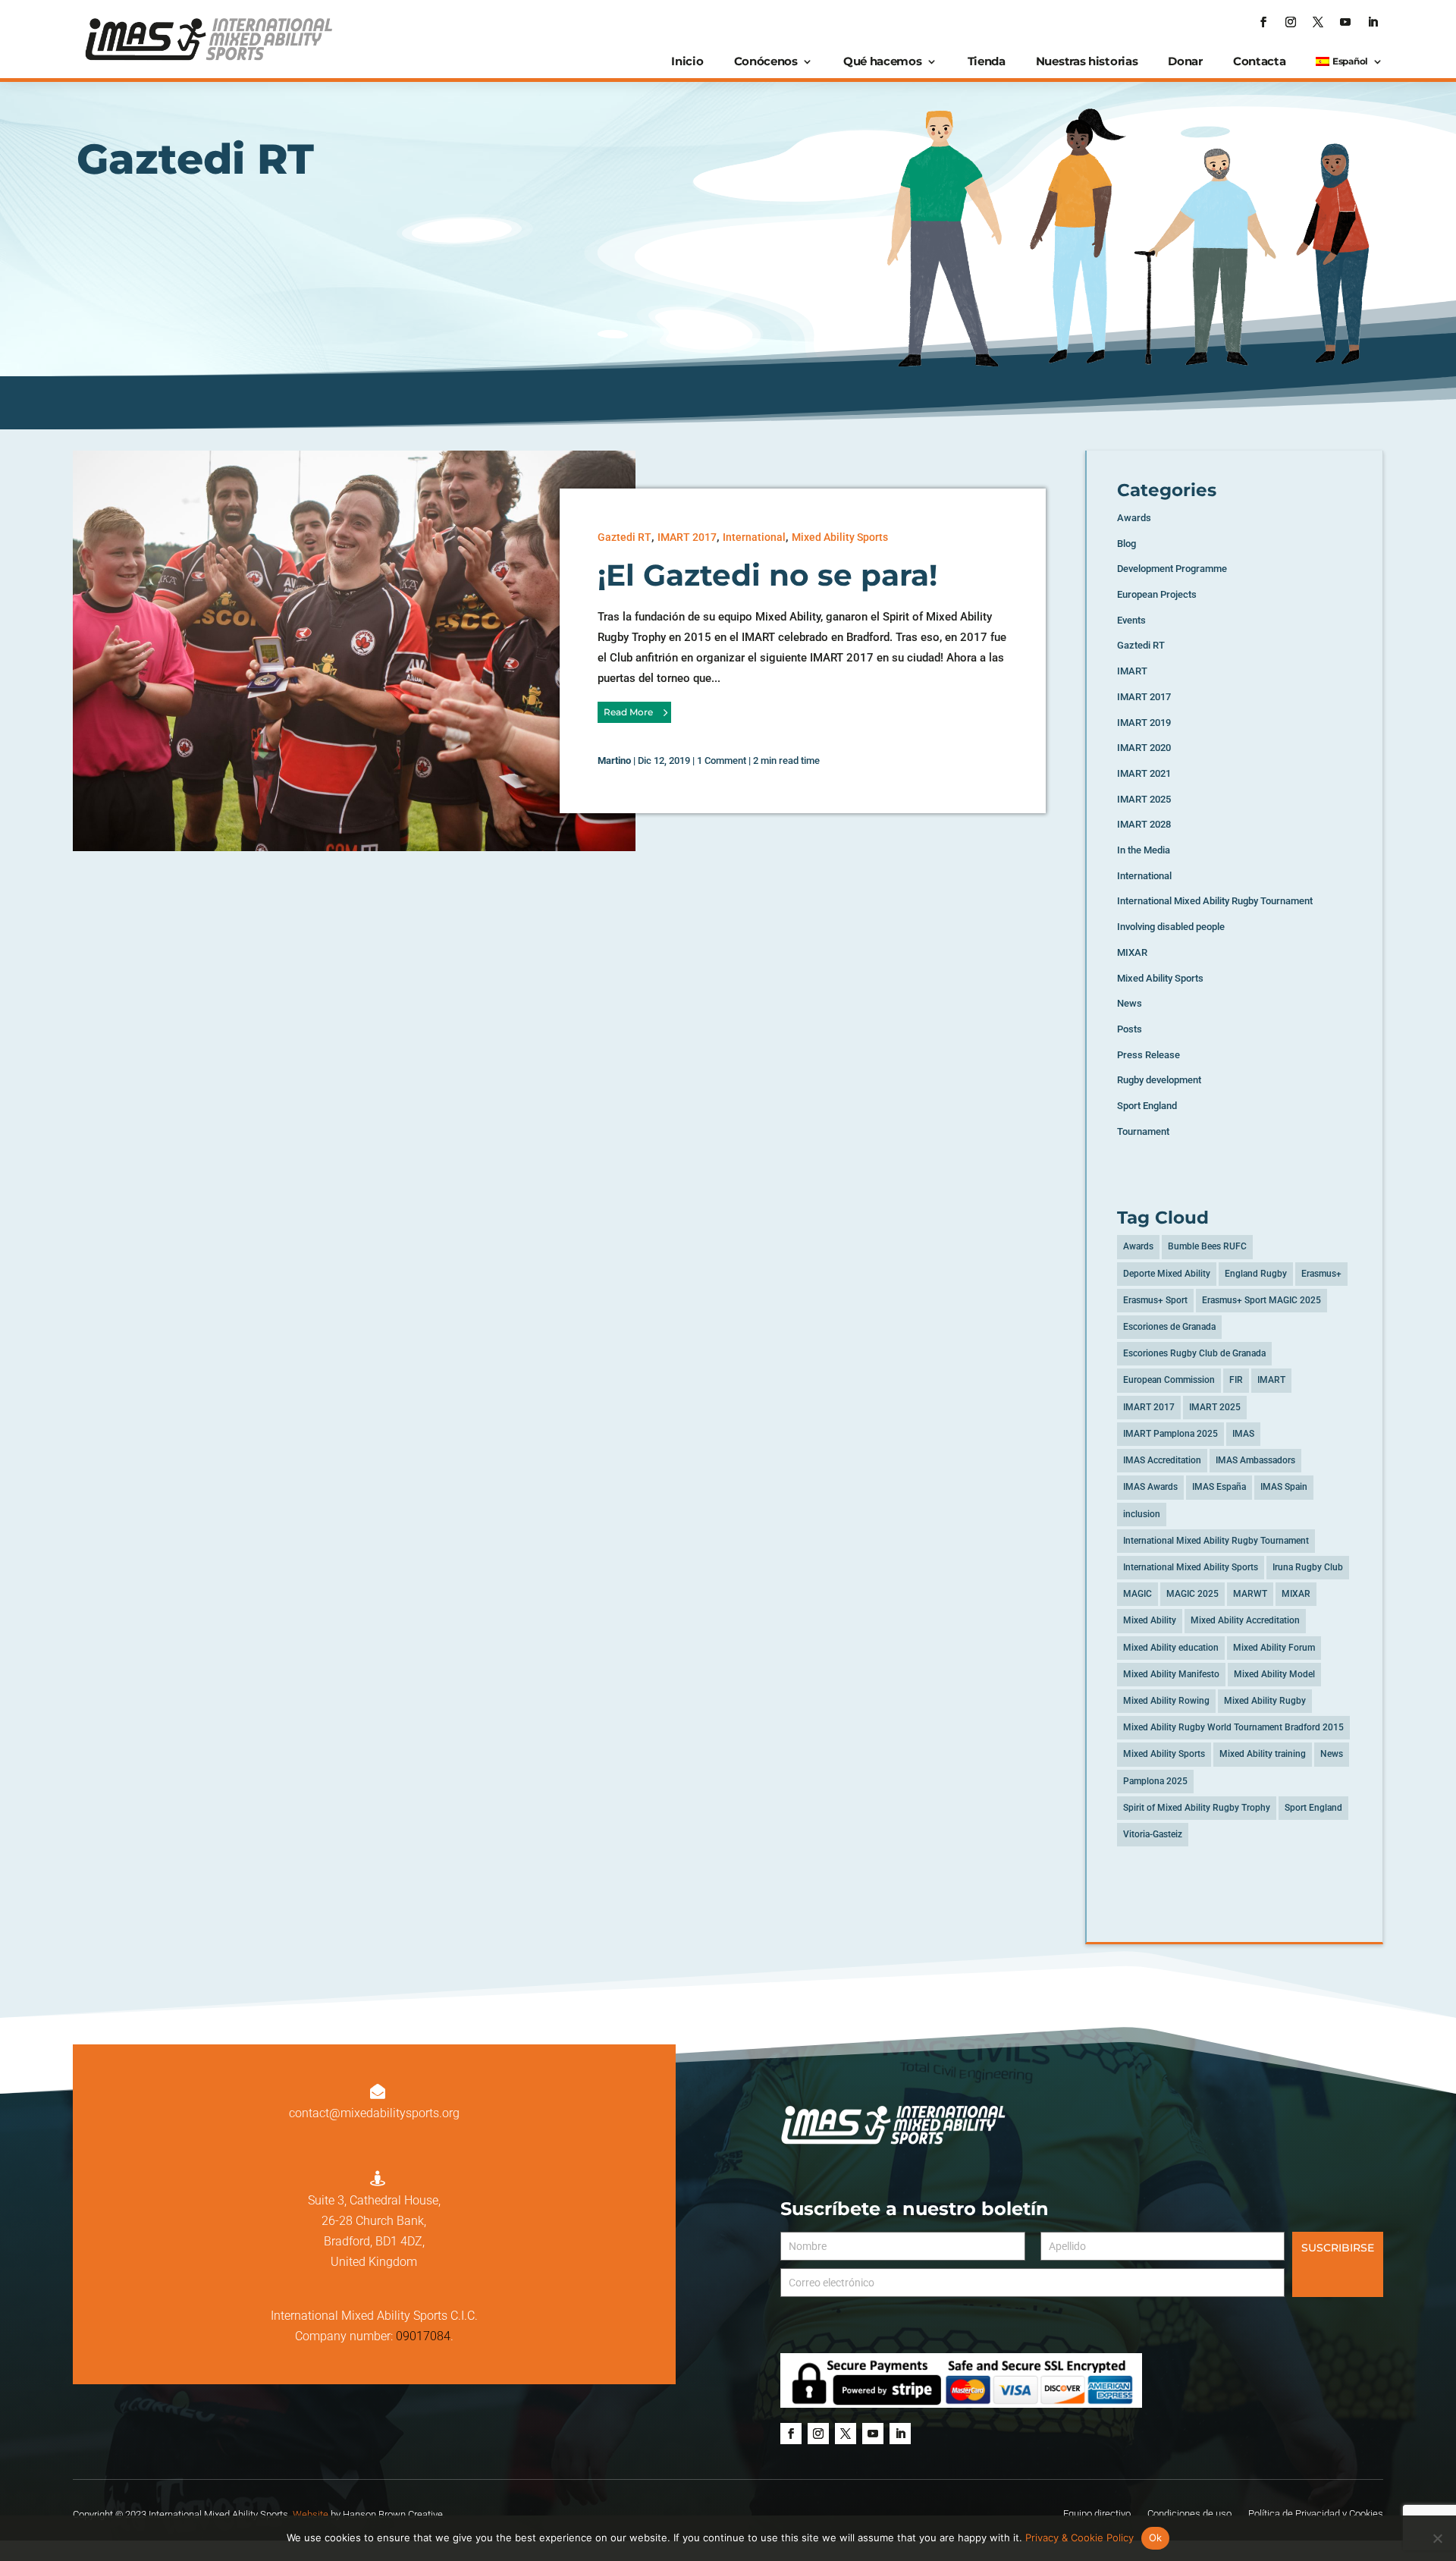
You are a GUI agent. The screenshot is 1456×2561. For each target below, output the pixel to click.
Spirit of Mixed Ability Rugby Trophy (1197, 1808)
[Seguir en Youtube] (1345, 22)
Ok (1156, 2537)
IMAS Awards (1150, 1487)
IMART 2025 (1144, 799)
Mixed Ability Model (1274, 1674)
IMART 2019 (1144, 723)
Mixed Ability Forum (1274, 1648)
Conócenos (766, 61)
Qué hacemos (883, 61)
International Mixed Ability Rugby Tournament (1215, 901)
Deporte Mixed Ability (1167, 1274)
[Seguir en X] (1318, 22)
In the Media (1144, 850)
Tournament (1143, 1131)
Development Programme (1172, 569)
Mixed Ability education (1171, 1648)
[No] (1437, 2538)
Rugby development (1159, 1080)
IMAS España (1219, 1487)
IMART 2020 (1144, 748)
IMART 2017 (687, 537)
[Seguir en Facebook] (1263, 22)
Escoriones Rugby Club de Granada (1194, 1353)
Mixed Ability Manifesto (1171, 1674)
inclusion (1142, 1514)
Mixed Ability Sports (840, 537)
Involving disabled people (1171, 927)
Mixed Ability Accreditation (1245, 1620)
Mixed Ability (1150, 1620)
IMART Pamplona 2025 (1170, 1434)
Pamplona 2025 (1155, 1781)
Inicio (687, 61)
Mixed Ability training (1263, 1754)
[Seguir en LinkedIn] (1373, 22)
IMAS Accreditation (1162, 1460)
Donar (1185, 61)
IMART (1132, 671)
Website (311, 2514)
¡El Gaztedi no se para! (767, 575)
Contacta (1260, 61)
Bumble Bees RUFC (1207, 1246)
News (1130, 1003)
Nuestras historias (1087, 61)
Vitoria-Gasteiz (1153, 1834)
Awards (1134, 518)
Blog (1127, 544)
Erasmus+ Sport (1155, 1300)
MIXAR (1132, 952)
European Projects (1157, 594)
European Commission (1169, 1380)
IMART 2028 (1144, 824)
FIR (1236, 1380)
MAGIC (1137, 1594)
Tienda (987, 61)
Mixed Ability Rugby (1265, 1701)
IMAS (1243, 1434)
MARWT (1250, 1594)
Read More (628, 712)
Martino (614, 760)
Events (1131, 620)
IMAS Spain (1284, 1487)
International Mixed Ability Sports (1191, 1567)
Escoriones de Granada (1169, 1327)
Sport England (1147, 1106)
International (754, 537)
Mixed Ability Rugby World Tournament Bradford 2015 (1233, 1727)
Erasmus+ (1321, 1274)
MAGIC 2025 (1192, 1594)
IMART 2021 (1144, 773)
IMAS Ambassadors (1255, 1460)
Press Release (1148, 1055)
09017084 (423, 2336)
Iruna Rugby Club (1308, 1567)
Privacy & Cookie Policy (1079, 2537)
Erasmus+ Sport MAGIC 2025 (1261, 1300)
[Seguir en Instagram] (1291, 22)
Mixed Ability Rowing (1166, 1701)
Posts (1130, 1029)
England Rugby (1256, 1274)
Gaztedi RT (624, 537)
